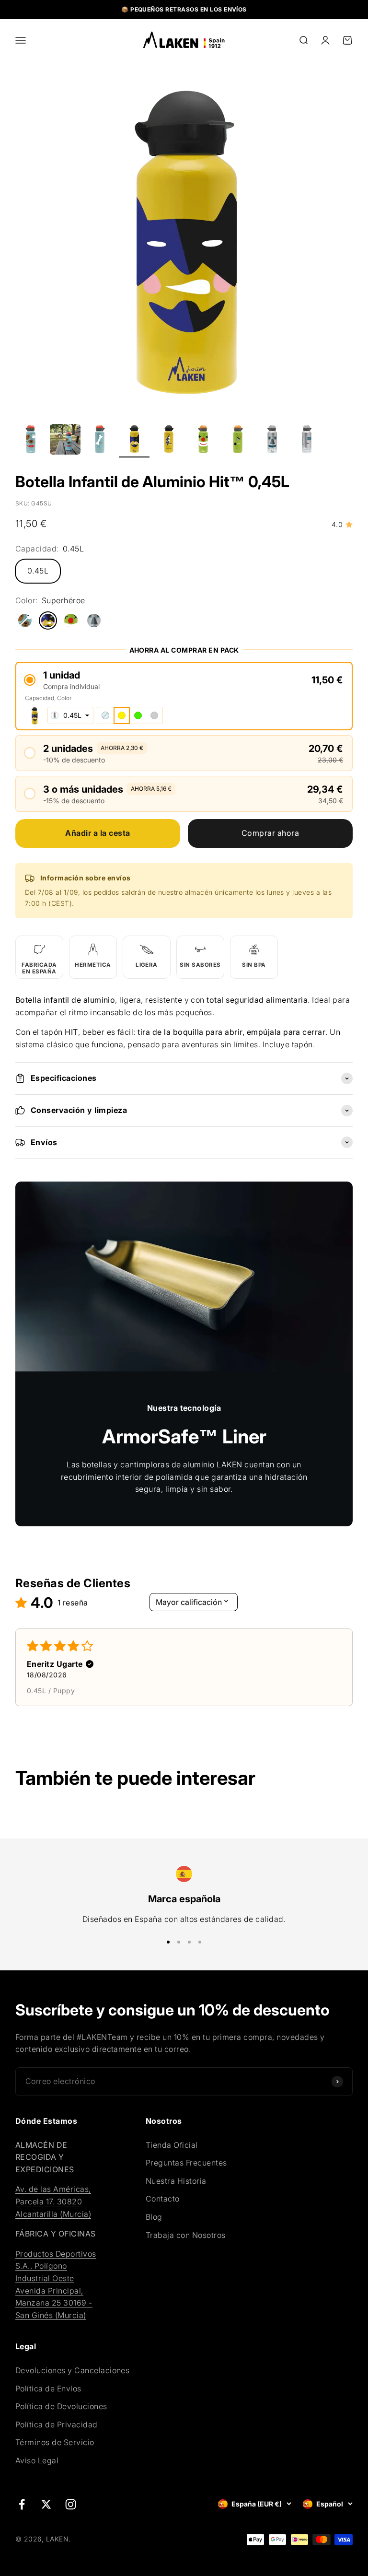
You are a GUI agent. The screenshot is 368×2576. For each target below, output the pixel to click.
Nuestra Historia (176, 2181)
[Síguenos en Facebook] (22, 2504)
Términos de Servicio (55, 2442)
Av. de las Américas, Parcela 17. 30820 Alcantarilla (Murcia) (53, 2201)
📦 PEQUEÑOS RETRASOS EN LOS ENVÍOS (184, 9)
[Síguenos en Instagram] (71, 2504)
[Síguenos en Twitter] (46, 2504)
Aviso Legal (37, 2460)
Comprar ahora (270, 833)
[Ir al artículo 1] (31, 441)
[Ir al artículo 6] (203, 441)
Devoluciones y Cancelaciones (72, 2370)
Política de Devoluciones (61, 2406)
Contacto (163, 2199)
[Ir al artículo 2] (65, 441)
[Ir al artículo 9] (307, 441)
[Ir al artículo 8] (272, 441)
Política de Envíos (48, 2389)
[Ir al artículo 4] (134, 441)
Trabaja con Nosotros (186, 2235)
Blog (154, 2217)
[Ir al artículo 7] (238, 441)
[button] (184, 680)
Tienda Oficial (172, 2145)
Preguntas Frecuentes (186, 2163)
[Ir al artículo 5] (169, 441)
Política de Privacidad (57, 2424)
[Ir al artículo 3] (100, 441)
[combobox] (70, 715)
